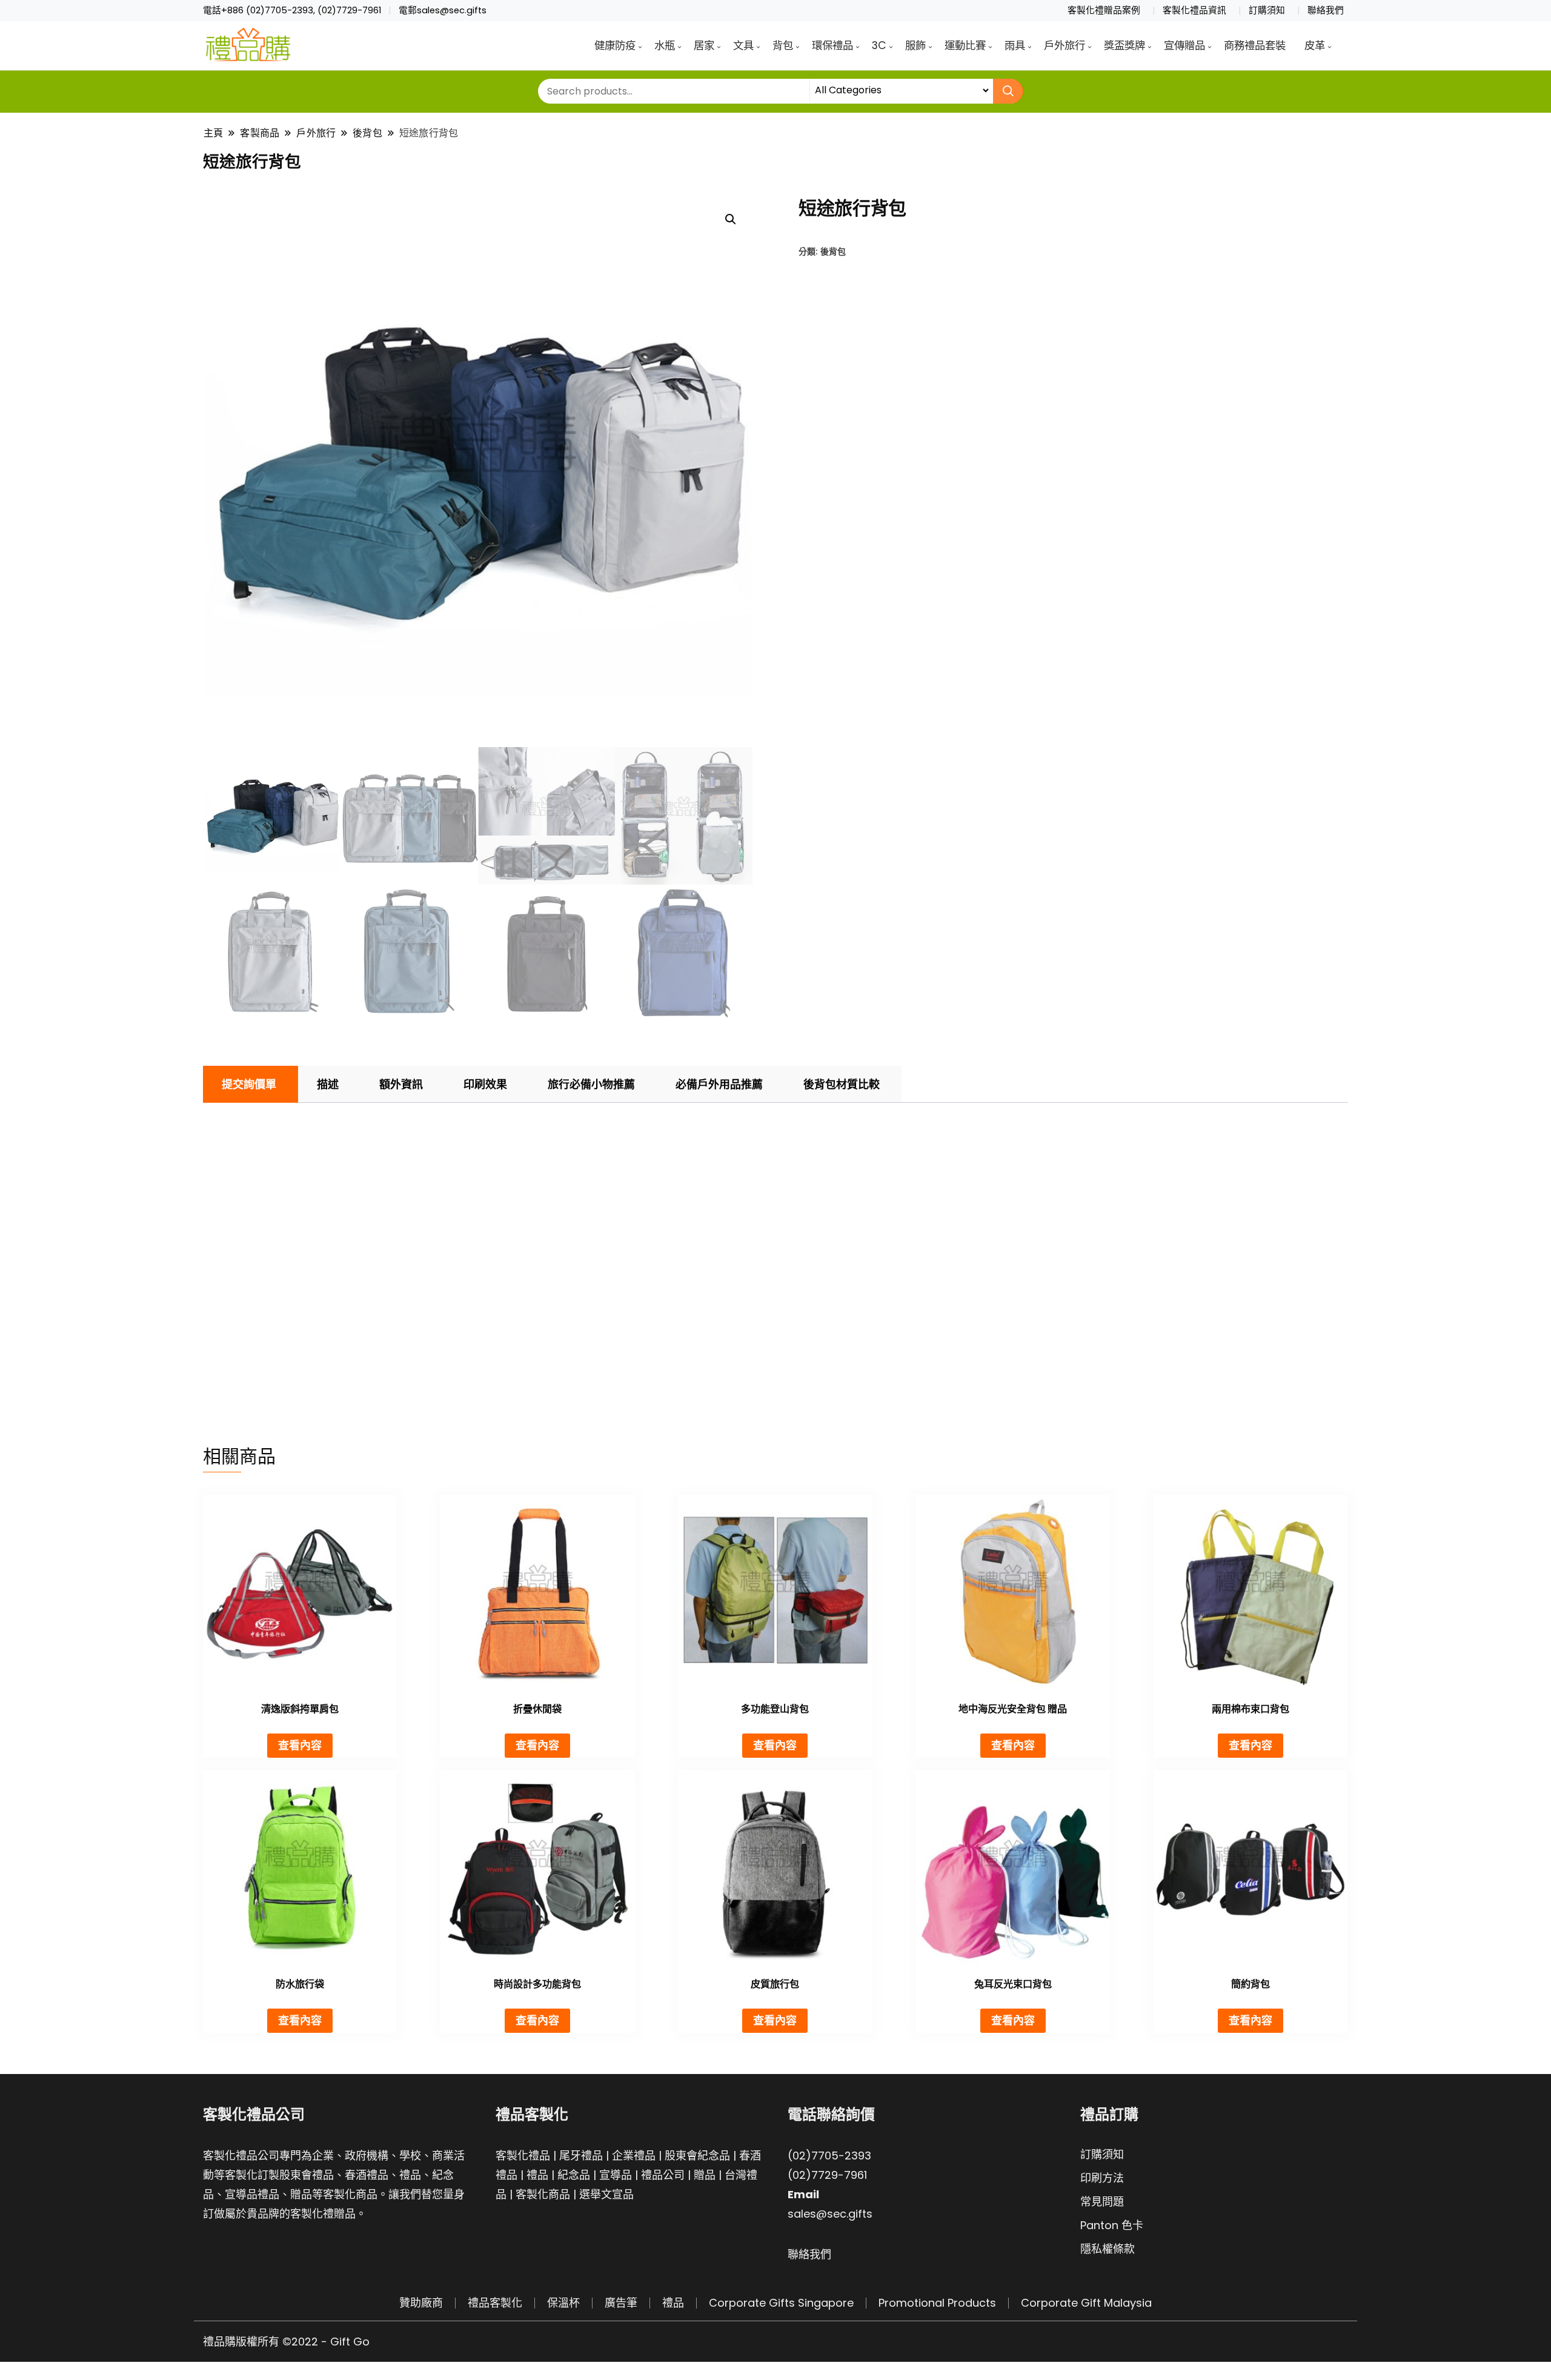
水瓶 (665, 45)
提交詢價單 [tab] (249, 1084)
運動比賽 (965, 45)
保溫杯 (563, 2303)
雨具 (1015, 45)
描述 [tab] (328, 1084)
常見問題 (1102, 2202)
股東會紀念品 (697, 2156)
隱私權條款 (1108, 2249)
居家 (704, 45)
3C (879, 45)
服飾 (915, 45)
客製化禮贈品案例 (1104, 10)
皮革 (1315, 45)
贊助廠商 (421, 2303)
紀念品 (574, 2175)
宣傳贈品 (1184, 45)
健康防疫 (615, 45)
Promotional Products (937, 2303)
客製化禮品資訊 (1194, 10)
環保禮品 (832, 45)
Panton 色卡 (1112, 2225)
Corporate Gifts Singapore (781, 2303)
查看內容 (300, 1745)
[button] (731, 219)
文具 (743, 45)
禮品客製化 (495, 2303)
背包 (783, 45)
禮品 (537, 2175)
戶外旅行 (1064, 45)
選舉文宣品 (606, 2194)
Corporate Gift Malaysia (1086, 2303)
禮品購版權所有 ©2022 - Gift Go (286, 2342)
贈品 (705, 2175)
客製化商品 (543, 2194)
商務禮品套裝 (1255, 45)
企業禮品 (634, 2156)
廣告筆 (621, 2303)
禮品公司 (663, 2175)
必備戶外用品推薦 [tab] (719, 1084)
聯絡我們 (1326, 10)
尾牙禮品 (581, 2156)
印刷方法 (1102, 2178)
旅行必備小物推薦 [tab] (591, 1084)
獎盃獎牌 (1124, 45)
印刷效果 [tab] (485, 1084)
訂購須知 (1267, 10)
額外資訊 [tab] (401, 1084)
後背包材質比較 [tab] (842, 1084)
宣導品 (616, 2175)
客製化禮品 (523, 2156)
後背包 (833, 251)
